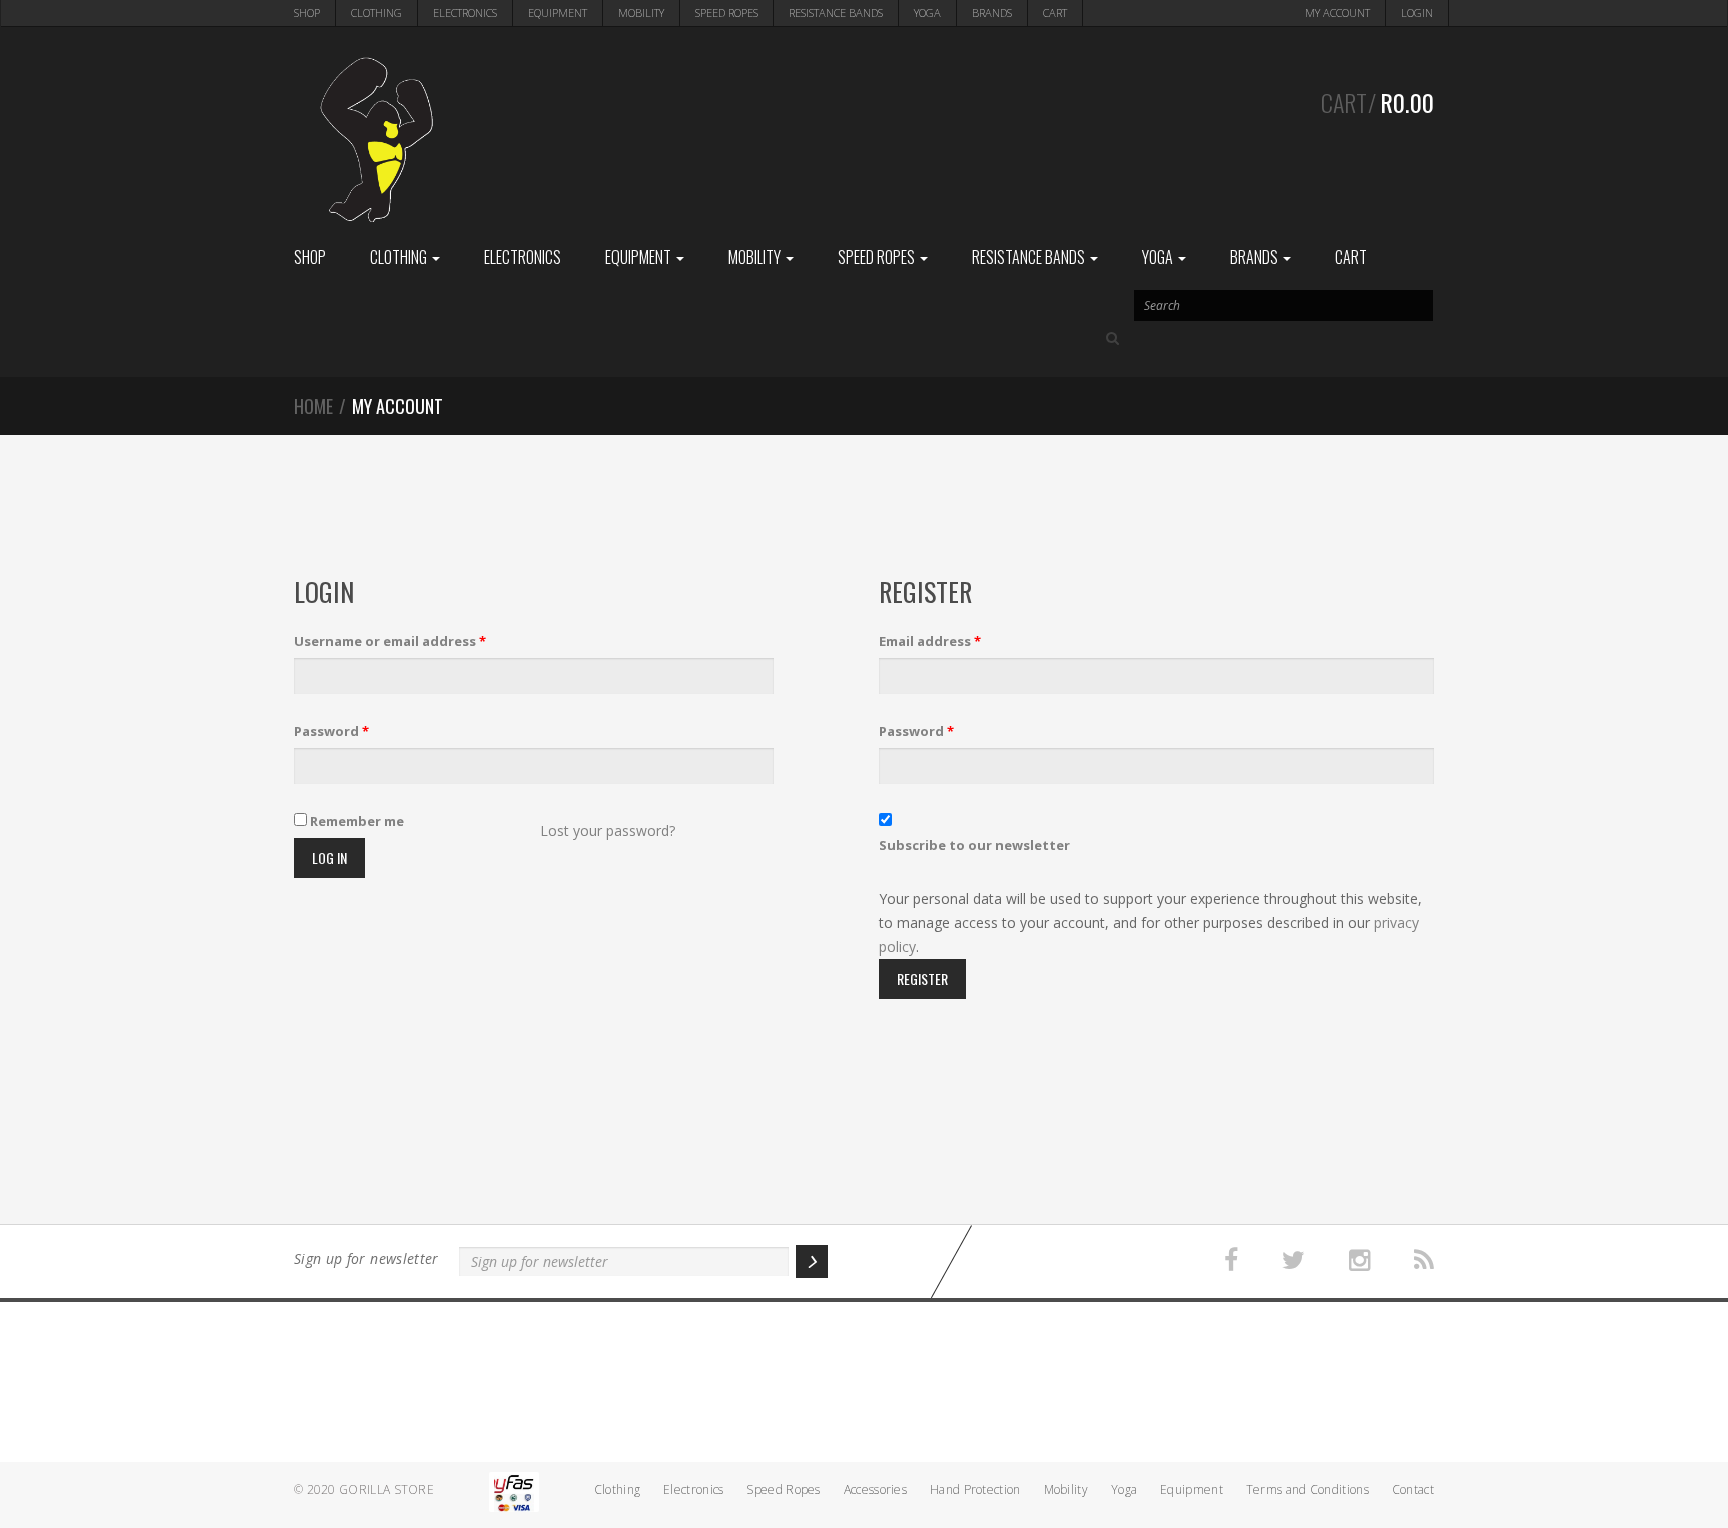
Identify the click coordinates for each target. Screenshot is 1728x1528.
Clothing (376, 12)
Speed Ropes (726, 12)
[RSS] (1424, 1260)
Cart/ (1377, 102)
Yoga (927, 12)
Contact (1413, 1489)
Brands (992, 12)
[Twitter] (1293, 1260)
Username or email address (390, 641)
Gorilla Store (386, 1489)
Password (331, 731)
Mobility (641, 12)
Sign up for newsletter (366, 1258)
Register (922, 978)
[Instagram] (1359, 1260)
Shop (307, 12)
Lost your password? (607, 830)
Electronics (465, 12)
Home (313, 406)
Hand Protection (975, 1489)
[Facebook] (1231, 1260)
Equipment (557, 12)
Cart (1055, 12)
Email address (930, 641)
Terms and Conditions (1307, 1489)
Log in (329, 857)
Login (1417, 12)
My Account (1337, 12)
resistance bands (836, 12)
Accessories (875, 1489)
